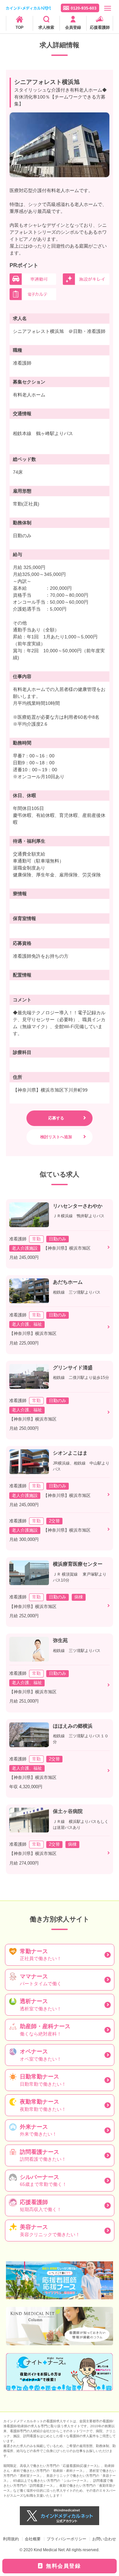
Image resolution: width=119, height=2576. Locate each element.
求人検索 (46, 27)
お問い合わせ (104, 2539)
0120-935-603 (84, 8)
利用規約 (11, 2539)
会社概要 (33, 2539)
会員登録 (73, 27)
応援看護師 (100, 27)
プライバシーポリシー (66, 2539)
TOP (20, 27)
